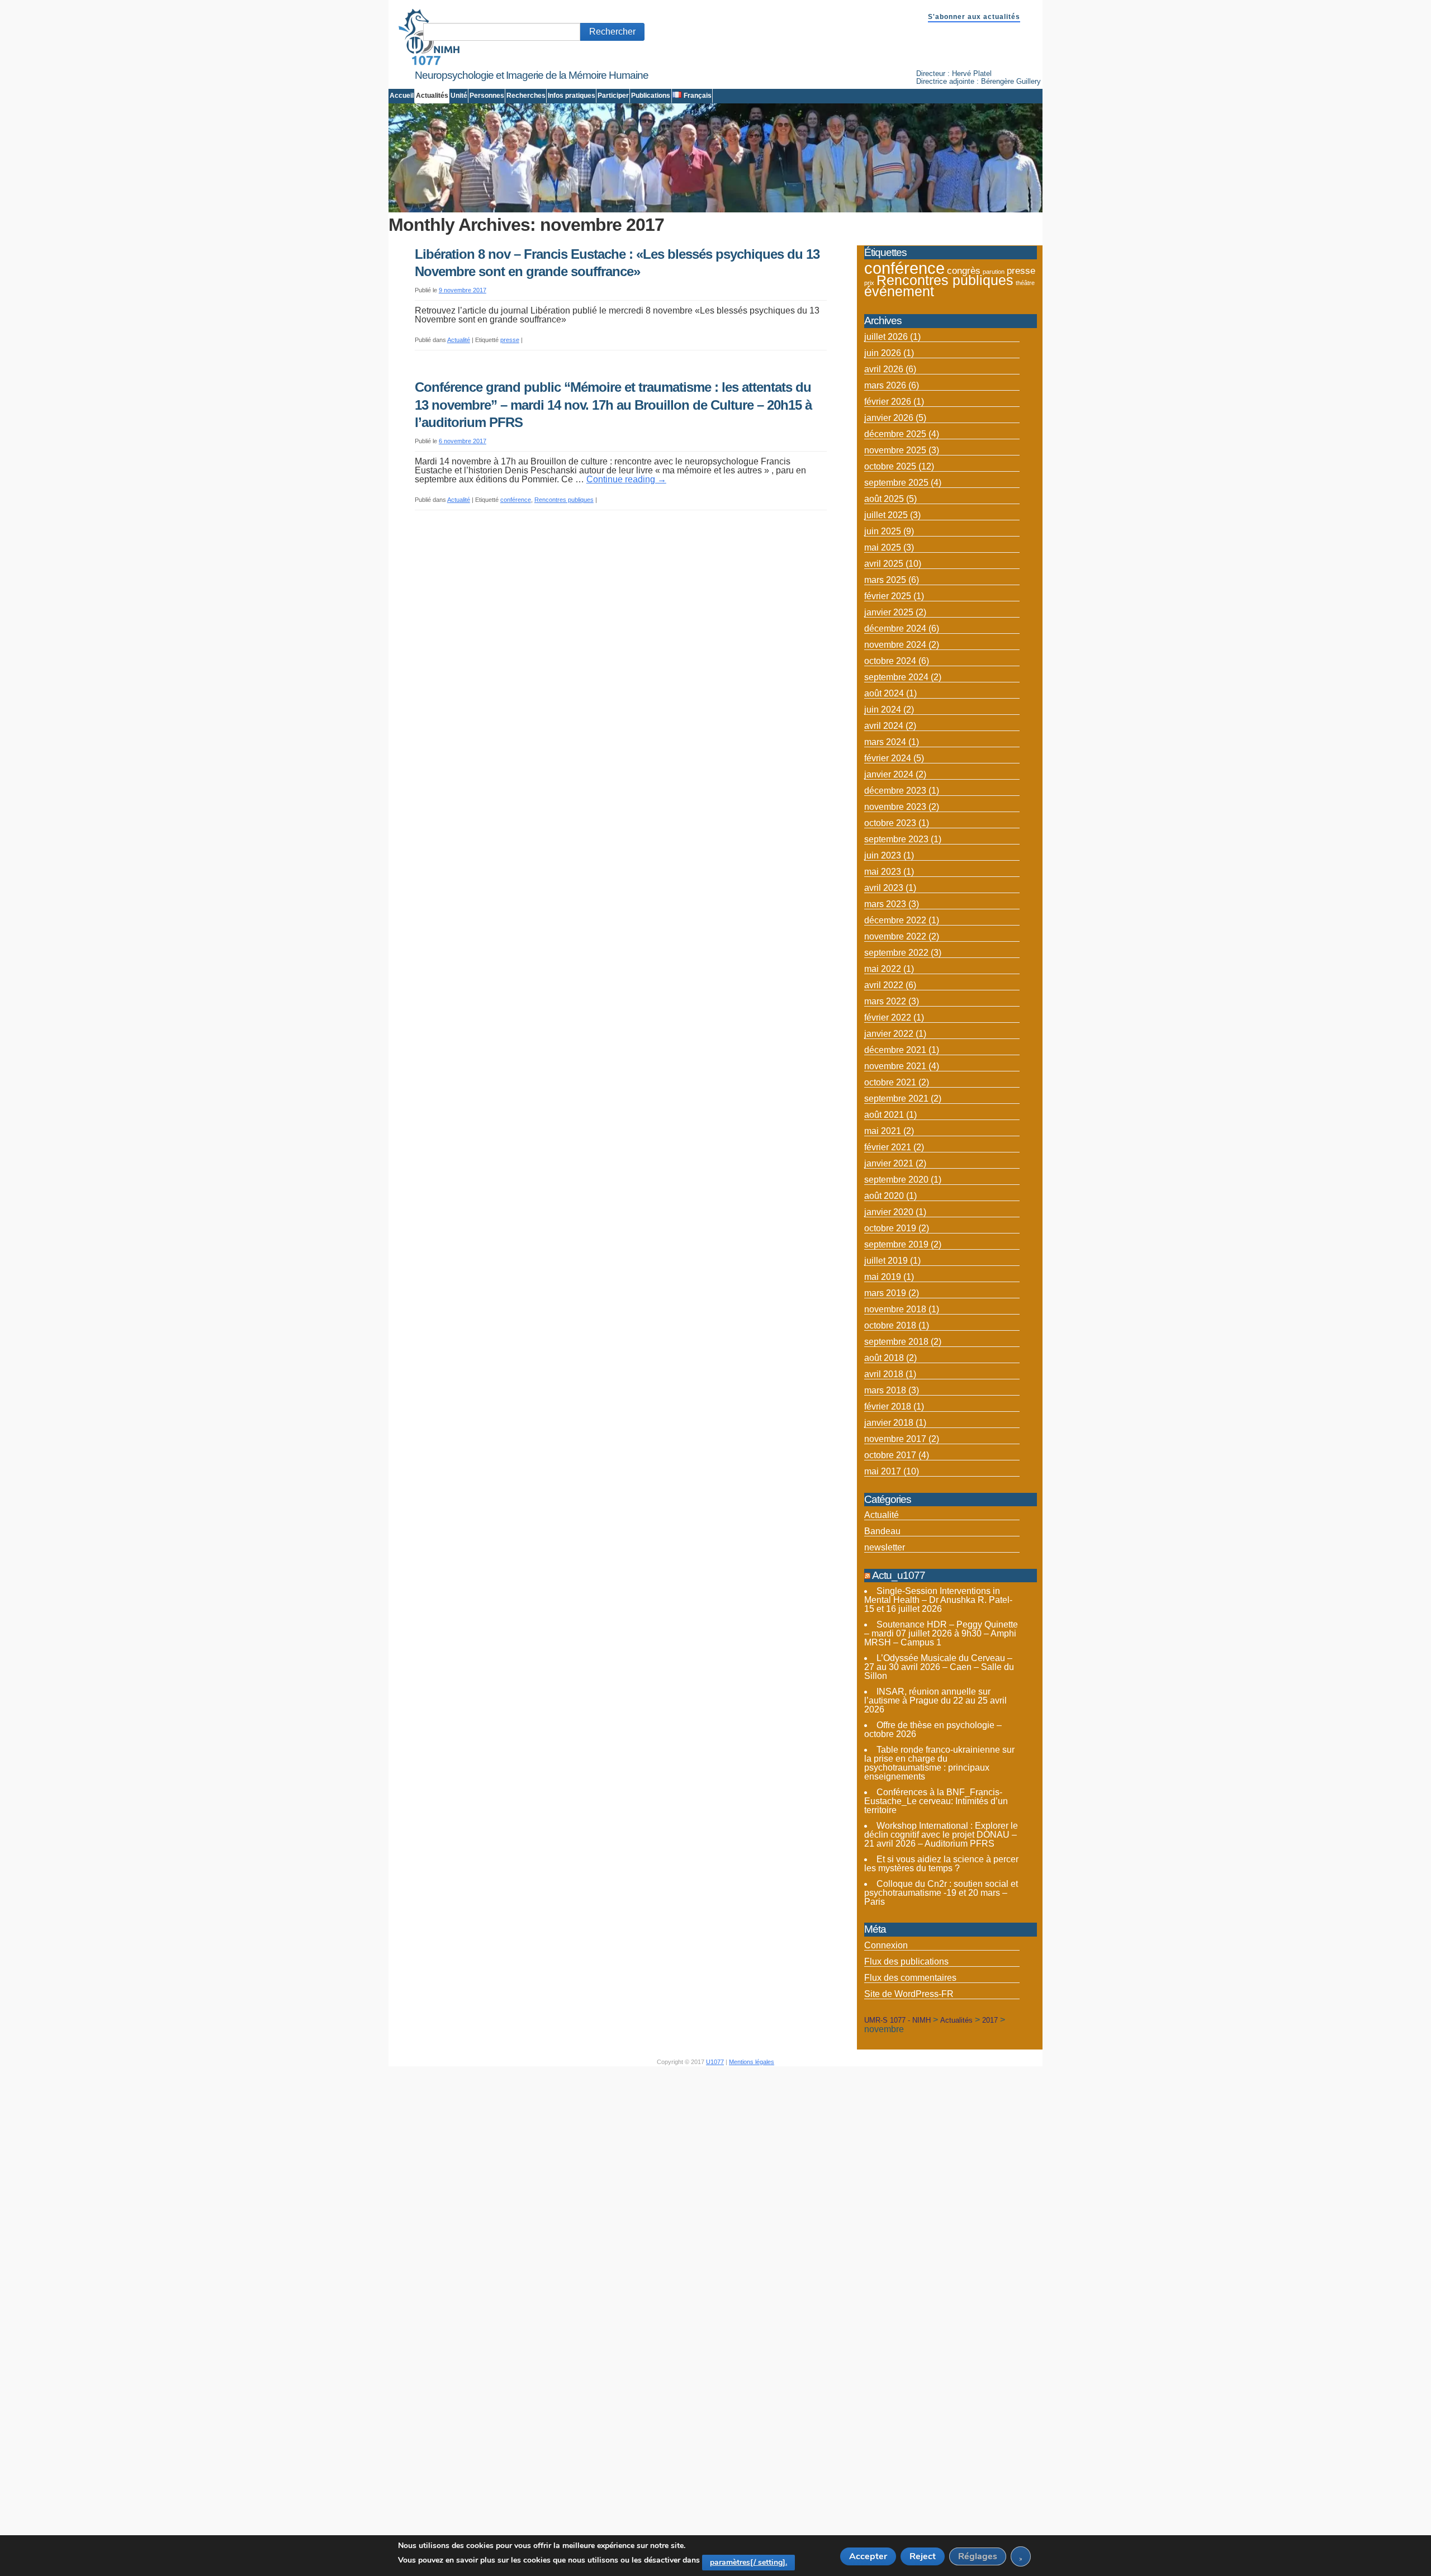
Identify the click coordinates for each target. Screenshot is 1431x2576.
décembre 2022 (895, 920)
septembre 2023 (896, 839)
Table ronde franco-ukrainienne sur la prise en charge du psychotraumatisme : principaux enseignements (939, 1763)
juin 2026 (883, 353)
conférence (516, 500)
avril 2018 (884, 1374)
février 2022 (888, 1017)
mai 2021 (883, 1131)
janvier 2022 (889, 1034)
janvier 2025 (889, 612)
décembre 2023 (895, 791)
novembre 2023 (895, 807)
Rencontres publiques (564, 500)
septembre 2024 (896, 677)
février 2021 (888, 1147)
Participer (613, 96)
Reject (923, 2556)
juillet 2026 (886, 337)
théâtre (1025, 283)
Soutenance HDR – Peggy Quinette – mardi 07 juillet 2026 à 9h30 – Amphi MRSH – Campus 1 (941, 1633)
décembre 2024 (895, 628)
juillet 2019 (886, 1261)
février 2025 (888, 596)
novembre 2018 (895, 1309)
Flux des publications (906, 1961)
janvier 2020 (889, 1212)
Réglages (978, 2556)
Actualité (459, 340)
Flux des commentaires (910, 1978)
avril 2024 (884, 726)
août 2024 (884, 693)
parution (994, 272)
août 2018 (884, 1358)
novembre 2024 (895, 645)
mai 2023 (883, 872)
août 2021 (884, 1115)
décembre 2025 (895, 434)
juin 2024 (883, 710)
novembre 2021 (895, 1066)
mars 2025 (885, 580)
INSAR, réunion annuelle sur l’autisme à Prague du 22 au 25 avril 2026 (935, 1700)
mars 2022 (885, 1001)
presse (510, 340)
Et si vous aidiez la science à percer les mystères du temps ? (941, 1864)
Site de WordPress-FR (909, 1994)
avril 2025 (884, 564)
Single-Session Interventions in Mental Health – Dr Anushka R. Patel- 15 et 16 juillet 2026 (938, 1600)
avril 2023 (884, 888)
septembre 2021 (896, 1099)
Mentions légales (752, 2062)
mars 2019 (885, 1293)
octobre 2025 (890, 466)
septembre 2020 (896, 1180)
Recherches (526, 96)
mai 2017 (883, 1471)
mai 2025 (883, 547)
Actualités (432, 96)
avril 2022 (884, 985)
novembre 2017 (895, 1439)
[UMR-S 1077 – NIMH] (429, 63)
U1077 (715, 2062)
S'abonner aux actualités (974, 17)
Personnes (487, 96)
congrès (964, 271)
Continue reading (626, 479)
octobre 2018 (890, 1325)
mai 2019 (883, 1277)
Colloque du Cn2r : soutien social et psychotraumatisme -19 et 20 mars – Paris (941, 1893)
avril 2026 (884, 369)
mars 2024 (885, 742)
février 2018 (888, 1406)
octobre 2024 (890, 661)
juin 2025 (883, 531)
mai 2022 (883, 969)
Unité (459, 96)
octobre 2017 (890, 1455)
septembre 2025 (896, 483)
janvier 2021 (889, 1163)
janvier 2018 (889, 1423)
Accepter (868, 2556)
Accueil (402, 96)
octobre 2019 (890, 1228)
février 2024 (888, 758)
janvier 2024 (889, 774)
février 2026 (888, 402)
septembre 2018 (896, 1342)
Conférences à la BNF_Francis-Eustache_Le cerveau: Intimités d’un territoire (936, 1801)
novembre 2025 (895, 450)
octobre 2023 (890, 823)
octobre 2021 (890, 1082)
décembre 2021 (895, 1050)
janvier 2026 (889, 418)
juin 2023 (883, 855)
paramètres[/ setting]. (748, 2562)
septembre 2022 (896, 953)
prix (869, 283)
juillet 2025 (886, 515)
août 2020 (884, 1196)
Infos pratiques (572, 96)
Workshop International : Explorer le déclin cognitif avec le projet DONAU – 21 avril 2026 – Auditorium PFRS (941, 1835)
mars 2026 (885, 385)
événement (899, 291)
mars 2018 (885, 1390)
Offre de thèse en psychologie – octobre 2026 (933, 1730)
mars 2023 (885, 904)
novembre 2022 (895, 936)
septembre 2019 (896, 1244)
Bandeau (882, 1531)
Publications (651, 96)
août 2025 (884, 499)
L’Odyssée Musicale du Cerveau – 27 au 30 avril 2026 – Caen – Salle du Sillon (939, 1667)
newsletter (885, 1547)
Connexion (886, 1945)
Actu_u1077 (899, 1575)
